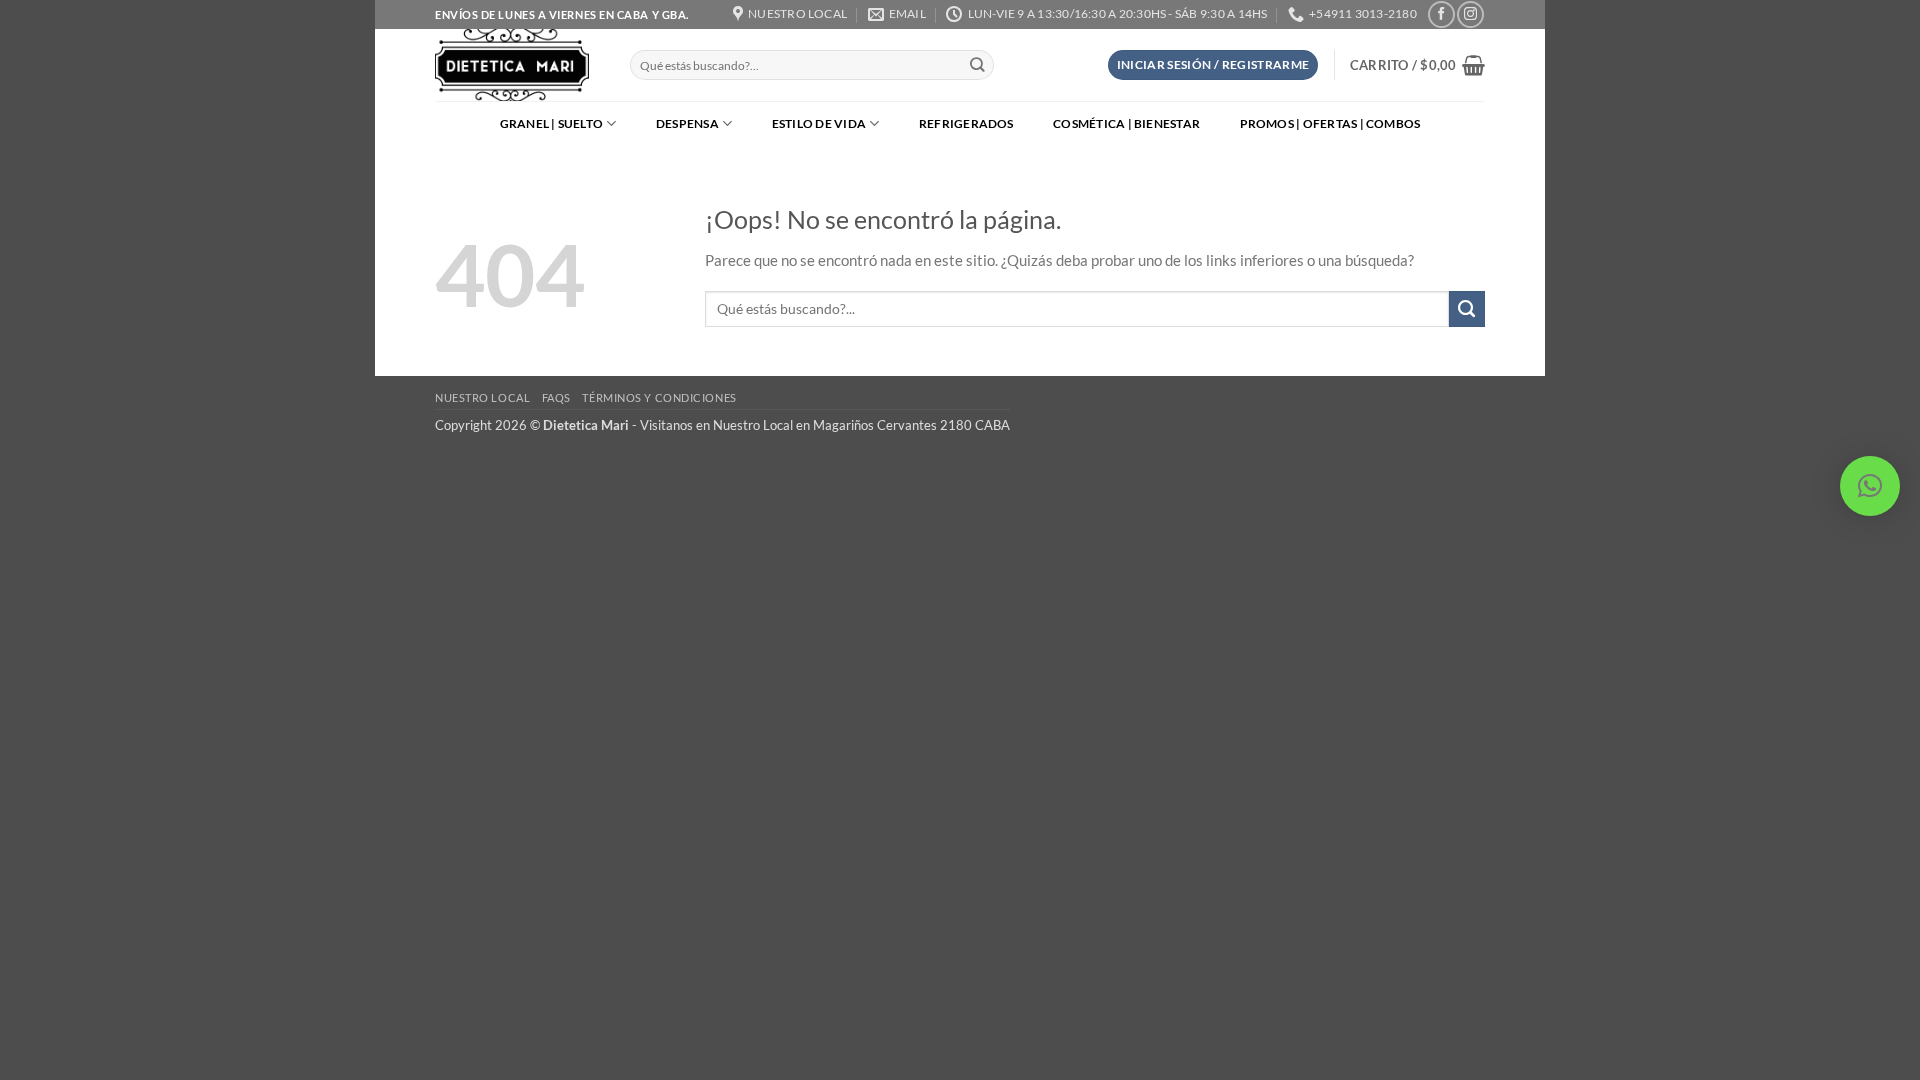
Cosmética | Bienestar (1126, 123)
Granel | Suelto (552, 123)
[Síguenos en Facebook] (1441, 14)
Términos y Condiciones (659, 397)
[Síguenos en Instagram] (1470, 14)
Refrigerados (966, 123)
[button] (1213, 65)
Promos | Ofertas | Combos (1330, 123)
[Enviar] (977, 65)
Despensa (687, 123)
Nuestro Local (482, 397)
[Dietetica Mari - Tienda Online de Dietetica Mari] (517, 65)
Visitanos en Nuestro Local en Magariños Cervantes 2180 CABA (825, 425)
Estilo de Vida (819, 123)
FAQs (556, 397)
